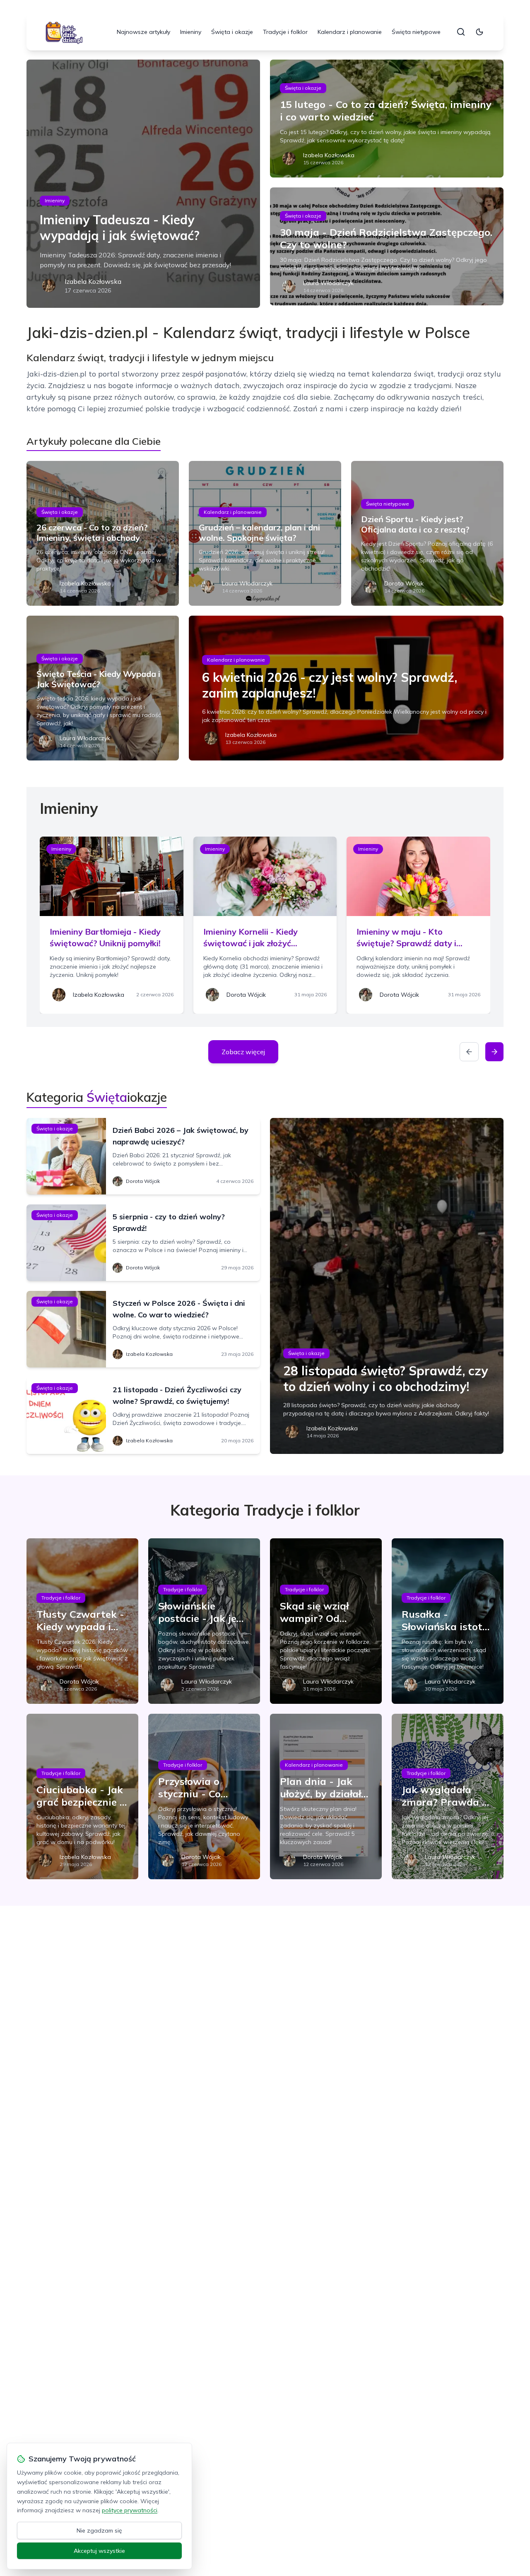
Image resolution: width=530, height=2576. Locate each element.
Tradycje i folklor (285, 32)
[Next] (494, 1052)
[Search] (461, 32)
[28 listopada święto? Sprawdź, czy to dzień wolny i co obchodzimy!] (387, 1286)
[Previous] (469, 1052)
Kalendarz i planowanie (350, 32)
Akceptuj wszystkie (99, 2551)
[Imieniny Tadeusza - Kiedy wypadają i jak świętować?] (143, 184)
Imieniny (191, 32)
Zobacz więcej (243, 1052)
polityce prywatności (130, 2510)
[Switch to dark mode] (479, 32)
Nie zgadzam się (99, 2530)
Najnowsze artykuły (143, 32)
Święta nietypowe (416, 32)
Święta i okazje (232, 32)
